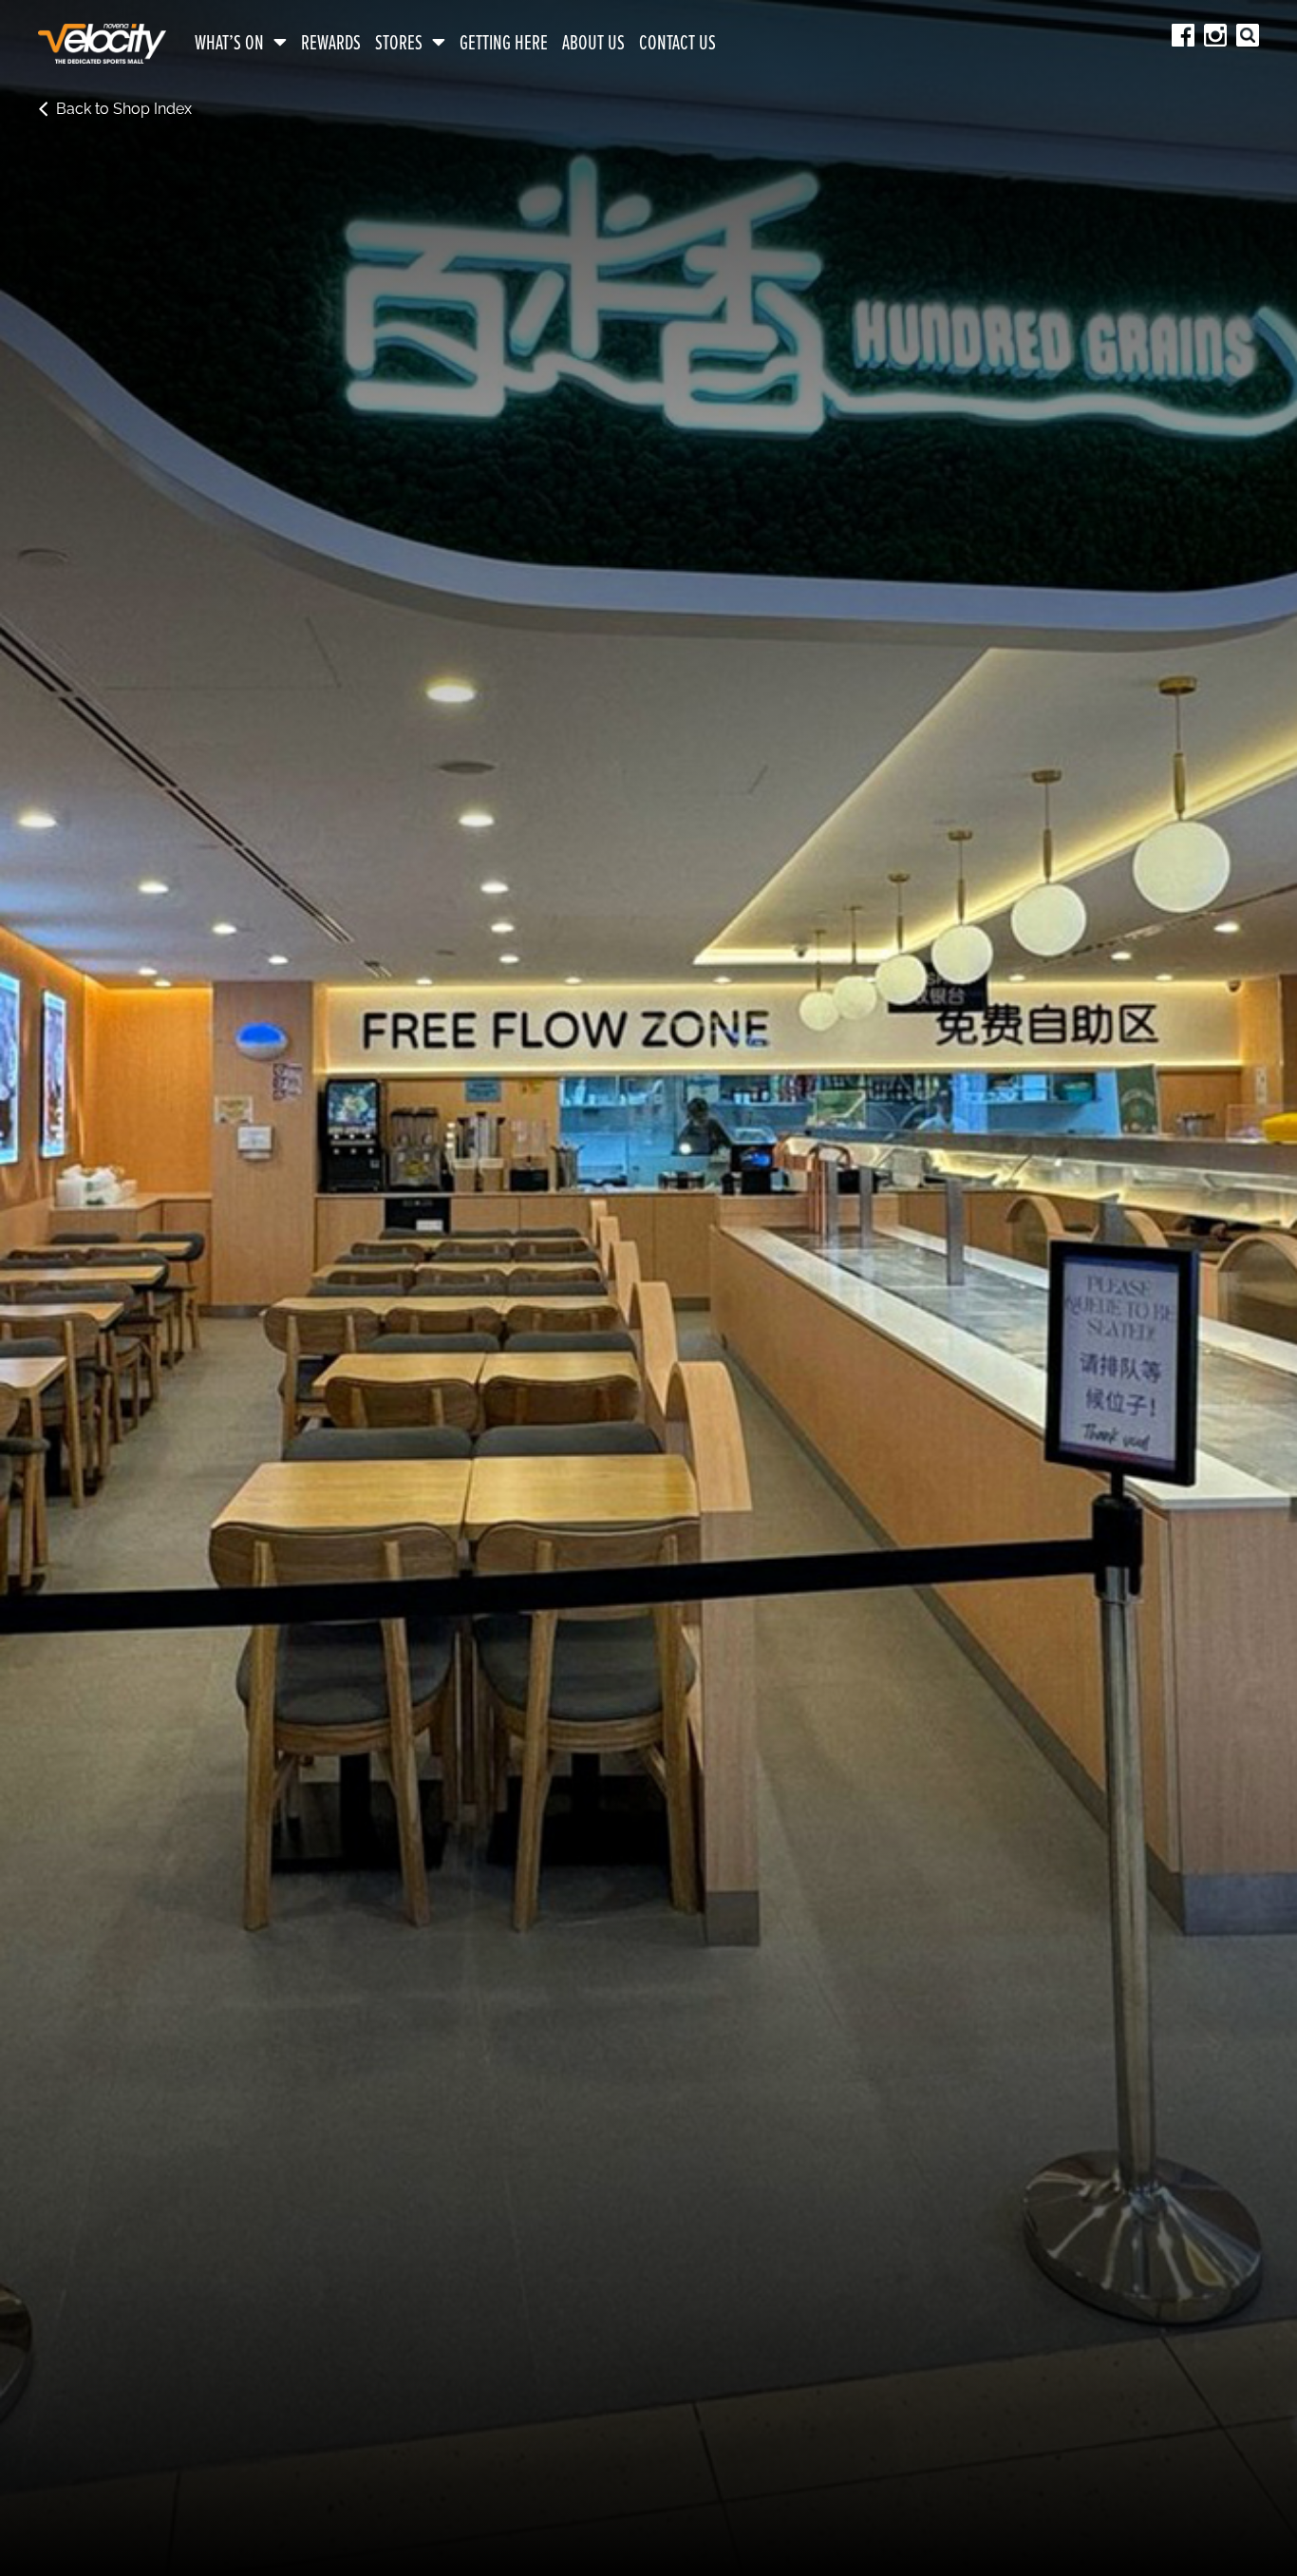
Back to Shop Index (124, 109)
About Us (593, 44)
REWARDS (331, 44)
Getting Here (504, 44)
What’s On (229, 44)
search (1248, 35)
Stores (399, 44)
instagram (1215, 35)
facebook (1183, 35)
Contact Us (677, 44)
